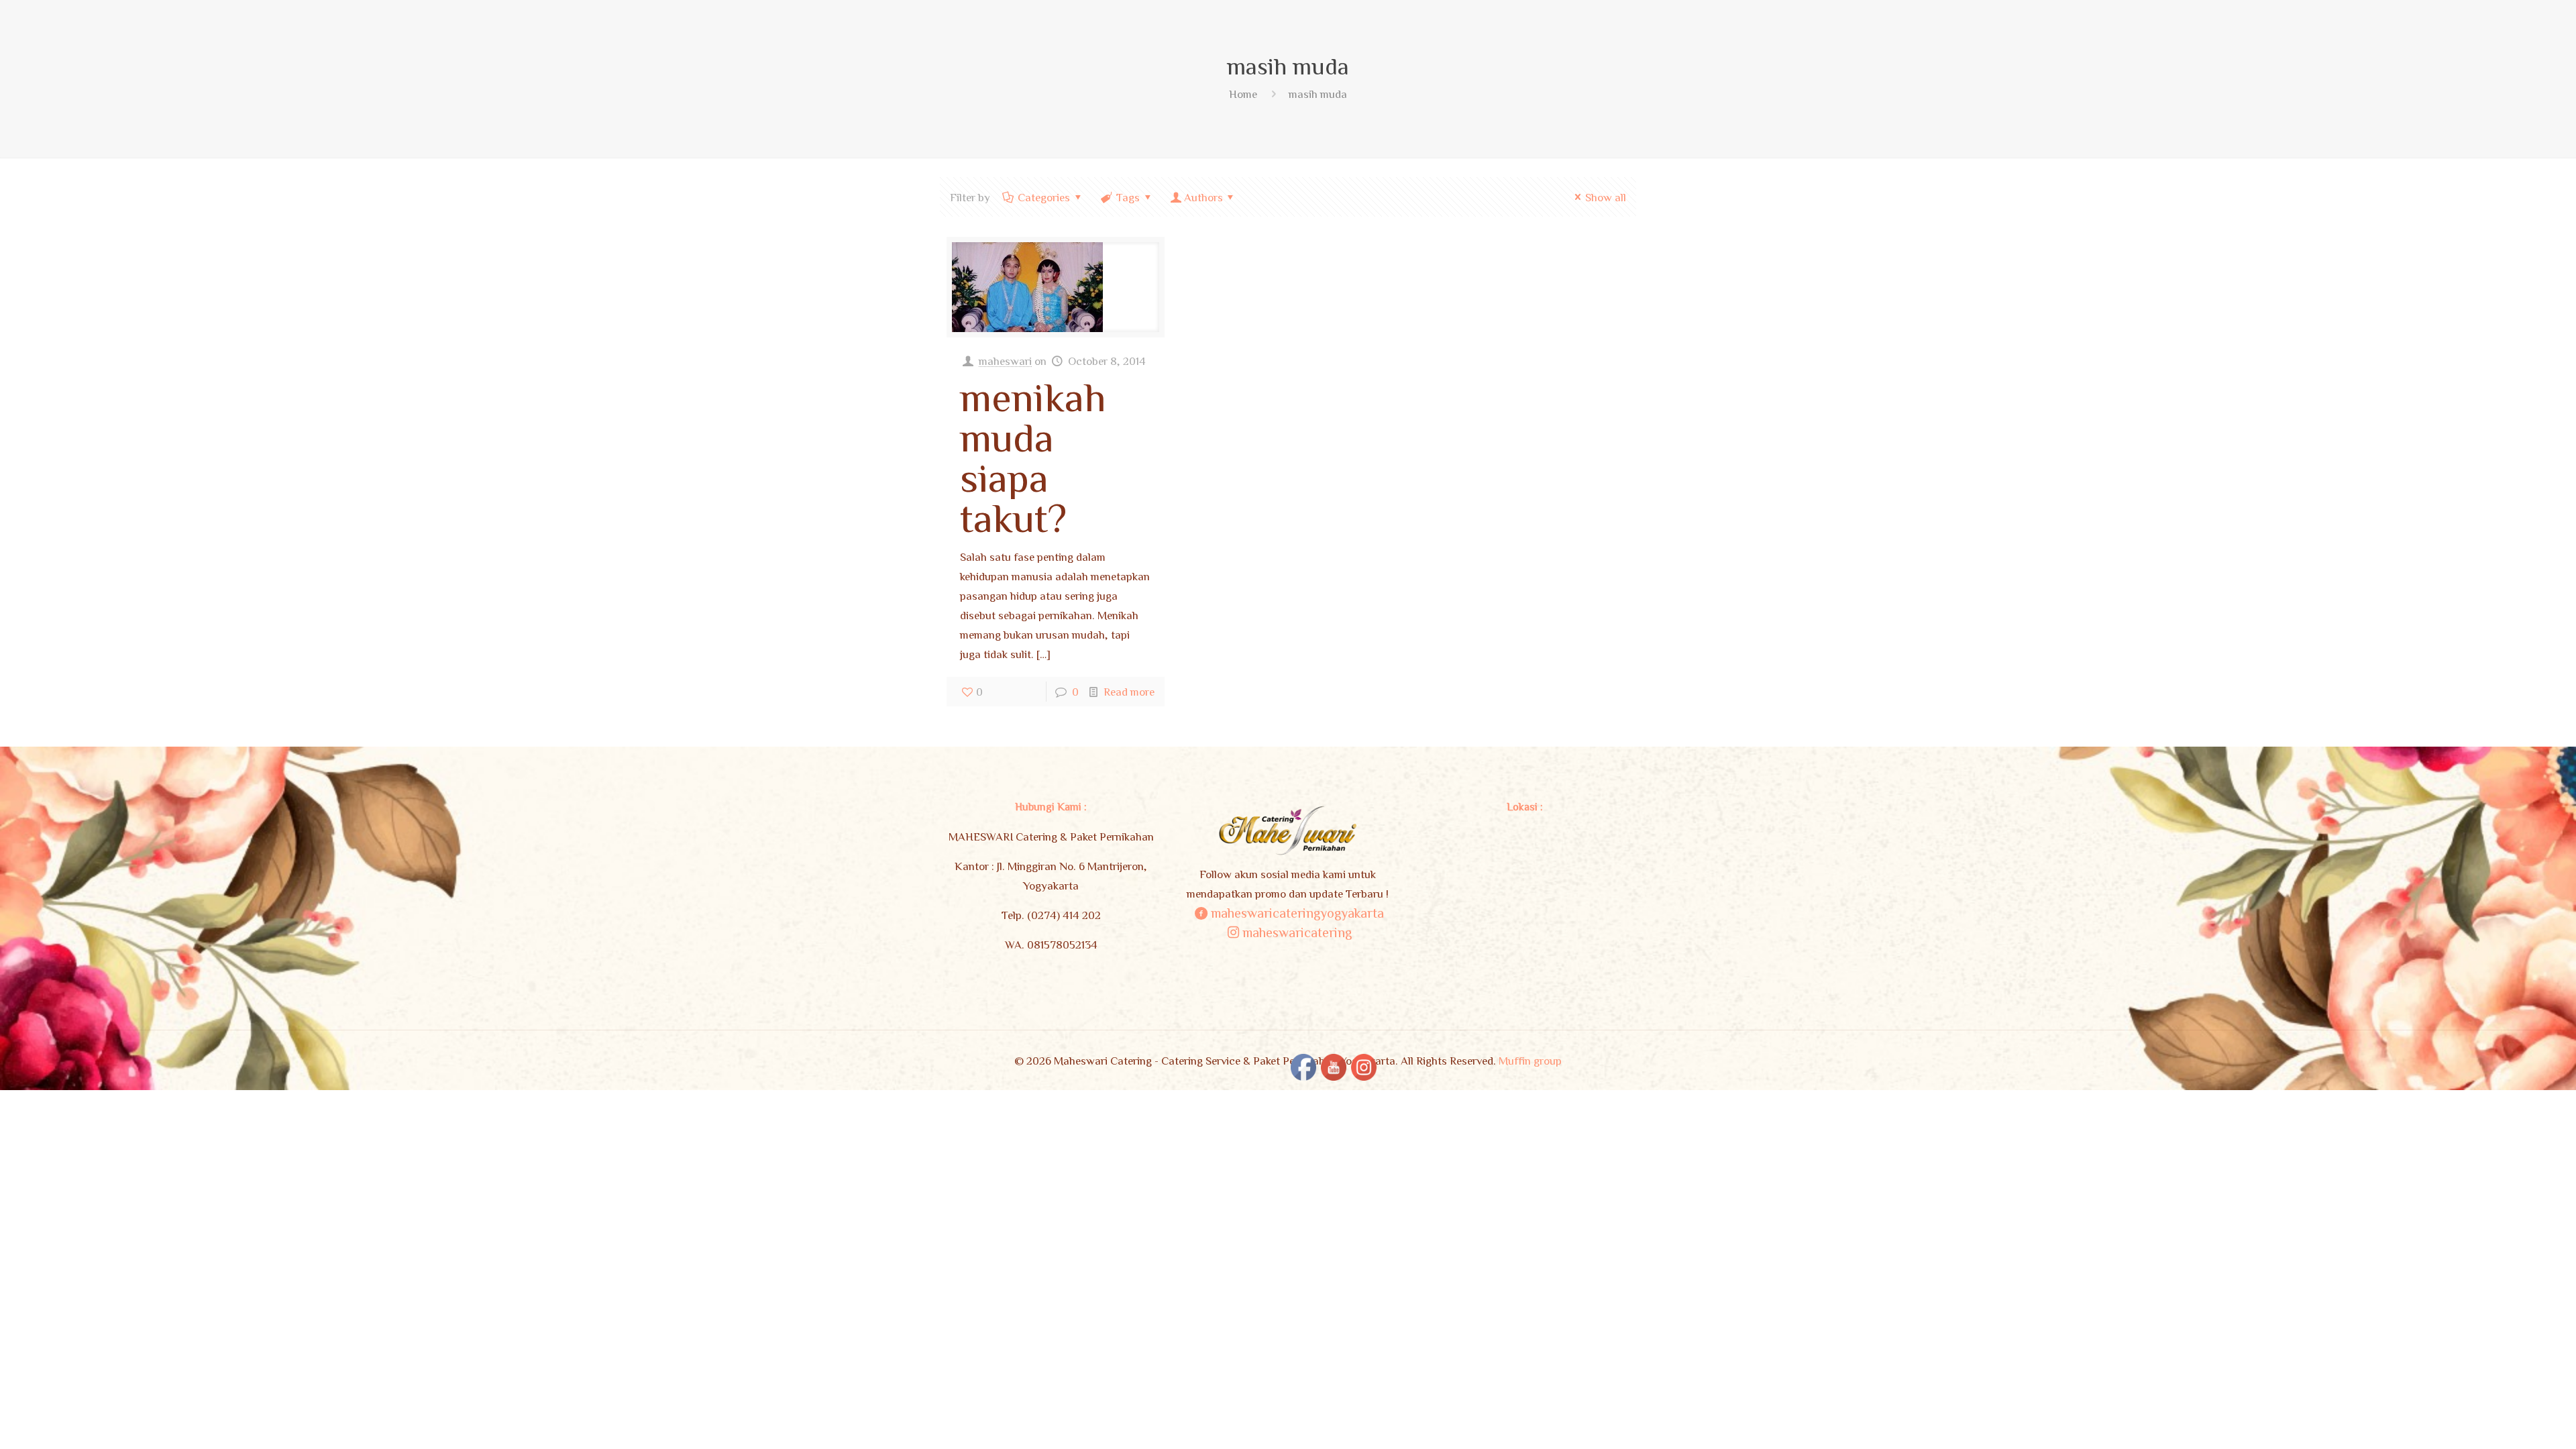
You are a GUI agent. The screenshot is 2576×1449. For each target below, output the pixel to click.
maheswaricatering (1297, 932)
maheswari (1005, 361)
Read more (1129, 691)
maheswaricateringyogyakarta (1297, 912)
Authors (1203, 197)
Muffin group (1530, 1060)
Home (1243, 94)
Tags (1128, 197)
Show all (1606, 197)
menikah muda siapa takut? (1033, 456)
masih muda (1318, 94)
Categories (1044, 197)
